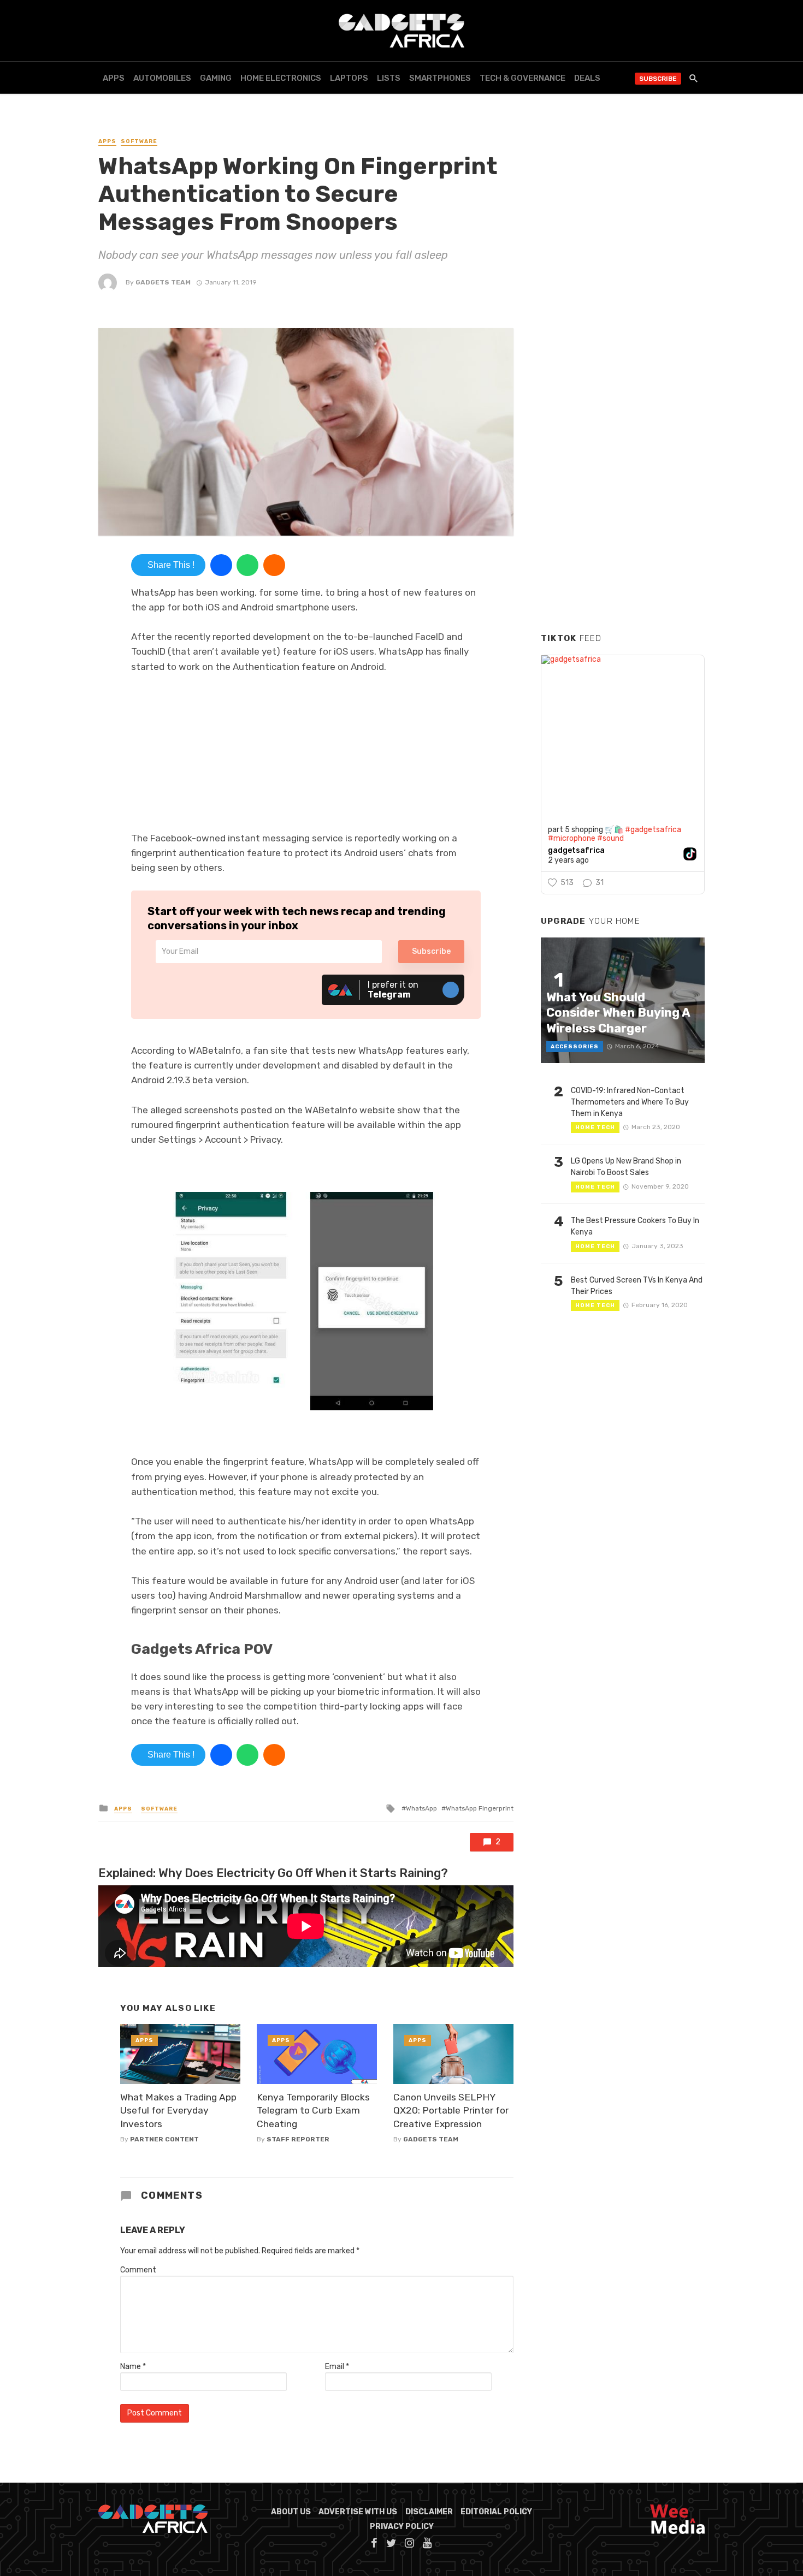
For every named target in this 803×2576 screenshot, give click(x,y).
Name (133, 2367)
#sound (610, 838)
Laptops (349, 78)
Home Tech (595, 1127)
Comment (138, 2270)
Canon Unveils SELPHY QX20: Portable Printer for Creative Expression (451, 2111)
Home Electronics (281, 78)
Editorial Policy (496, 2512)
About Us (291, 2512)
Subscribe (658, 79)
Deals (587, 78)
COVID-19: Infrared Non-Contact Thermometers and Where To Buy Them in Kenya (630, 1102)
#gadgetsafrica (653, 830)
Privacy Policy (402, 2527)
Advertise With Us (358, 2512)
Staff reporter (298, 2139)
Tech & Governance (522, 78)
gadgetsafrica (576, 851)
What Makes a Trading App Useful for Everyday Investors (178, 2111)
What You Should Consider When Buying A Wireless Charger (618, 1013)
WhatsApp (421, 1808)
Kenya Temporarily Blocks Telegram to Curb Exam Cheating (313, 2111)
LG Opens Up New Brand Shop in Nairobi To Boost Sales (626, 1167)
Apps (114, 78)
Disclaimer (429, 2512)
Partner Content (164, 2139)
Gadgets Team (163, 282)
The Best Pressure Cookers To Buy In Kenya (635, 1226)
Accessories (575, 1047)
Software (139, 141)
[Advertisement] (623, 458)
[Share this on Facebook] (221, 565)
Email (337, 2367)
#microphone (572, 838)
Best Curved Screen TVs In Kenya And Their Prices (637, 1286)
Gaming (216, 78)
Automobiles (162, 78)
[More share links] (274, 565)
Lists (389, 78)
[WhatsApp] (247, 565)
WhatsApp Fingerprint (480, 1808)
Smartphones (440, 78)
